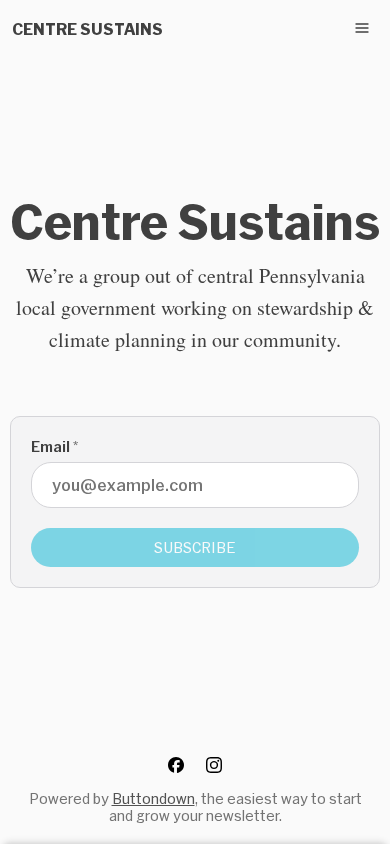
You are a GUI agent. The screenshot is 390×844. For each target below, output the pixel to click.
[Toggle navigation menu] (362, 28)
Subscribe (195, 547)
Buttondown (153, 798)
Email (54, 446)
